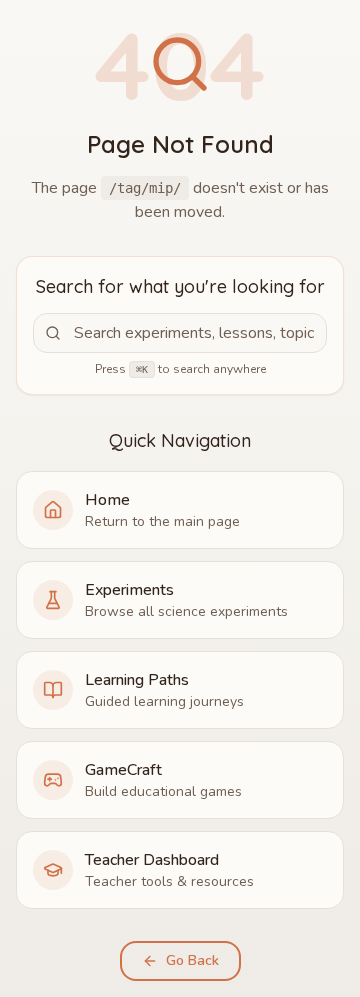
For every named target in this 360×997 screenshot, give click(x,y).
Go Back (192, 960)
